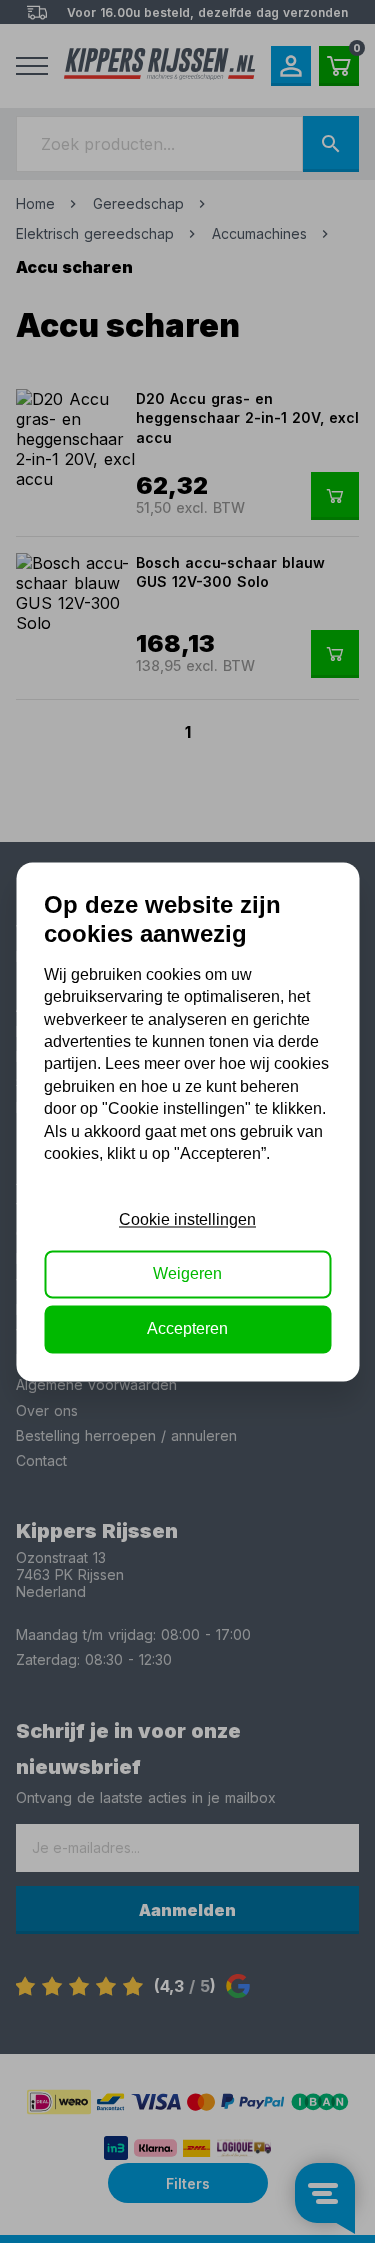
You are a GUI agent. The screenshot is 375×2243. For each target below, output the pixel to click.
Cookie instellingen (187, 1219)
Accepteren (187, 1328)
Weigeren (187, 1274)
